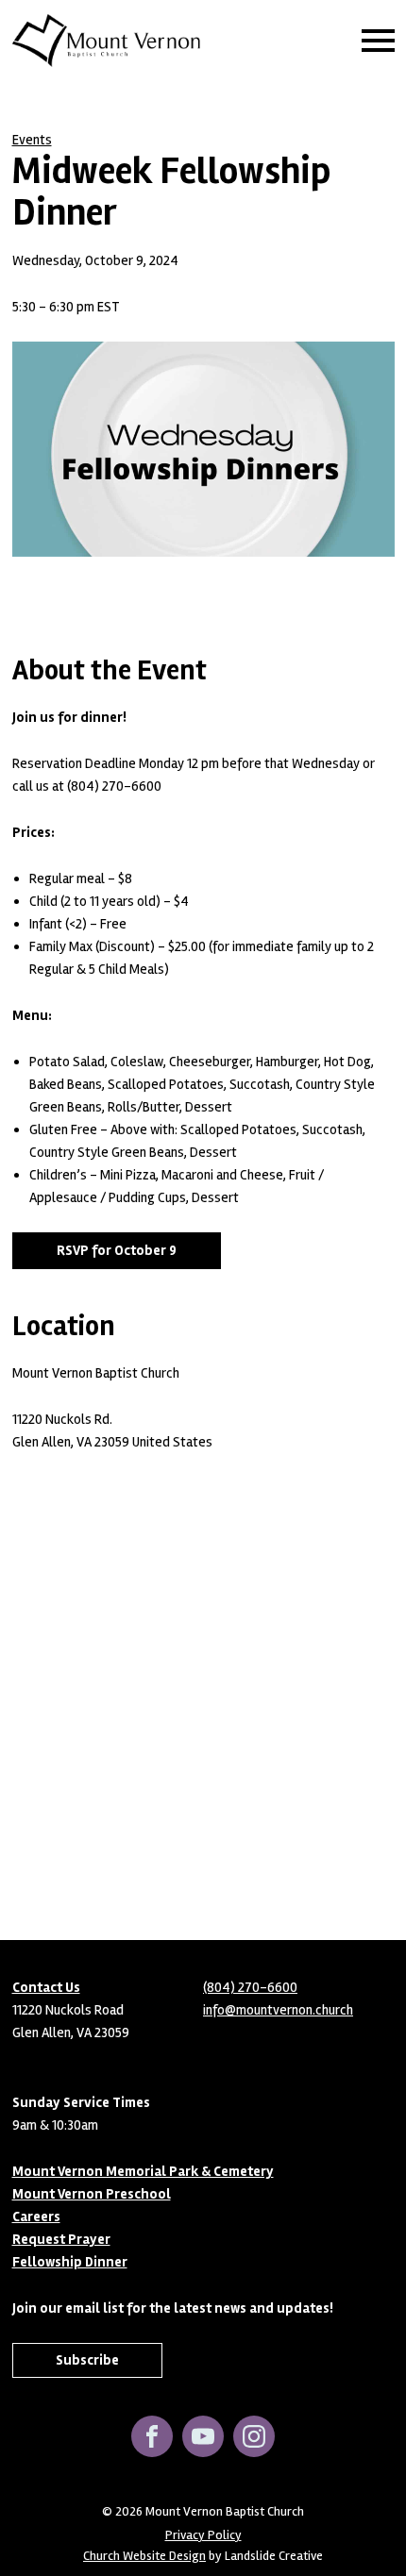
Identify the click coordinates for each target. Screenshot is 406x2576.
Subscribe (87, 2360)
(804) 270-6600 (250, 1987)
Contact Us (46, 1987)
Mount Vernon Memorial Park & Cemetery (143, 2171)
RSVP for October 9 (117, 1250)
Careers (36, 2216)
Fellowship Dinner (70, 2262)
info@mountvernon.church (278, 2010)
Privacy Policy (203, 2535)
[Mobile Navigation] (374, 41)
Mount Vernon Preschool (92, 2194)
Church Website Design (144, 2556)
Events (32, 140)
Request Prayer (61, 2239)
